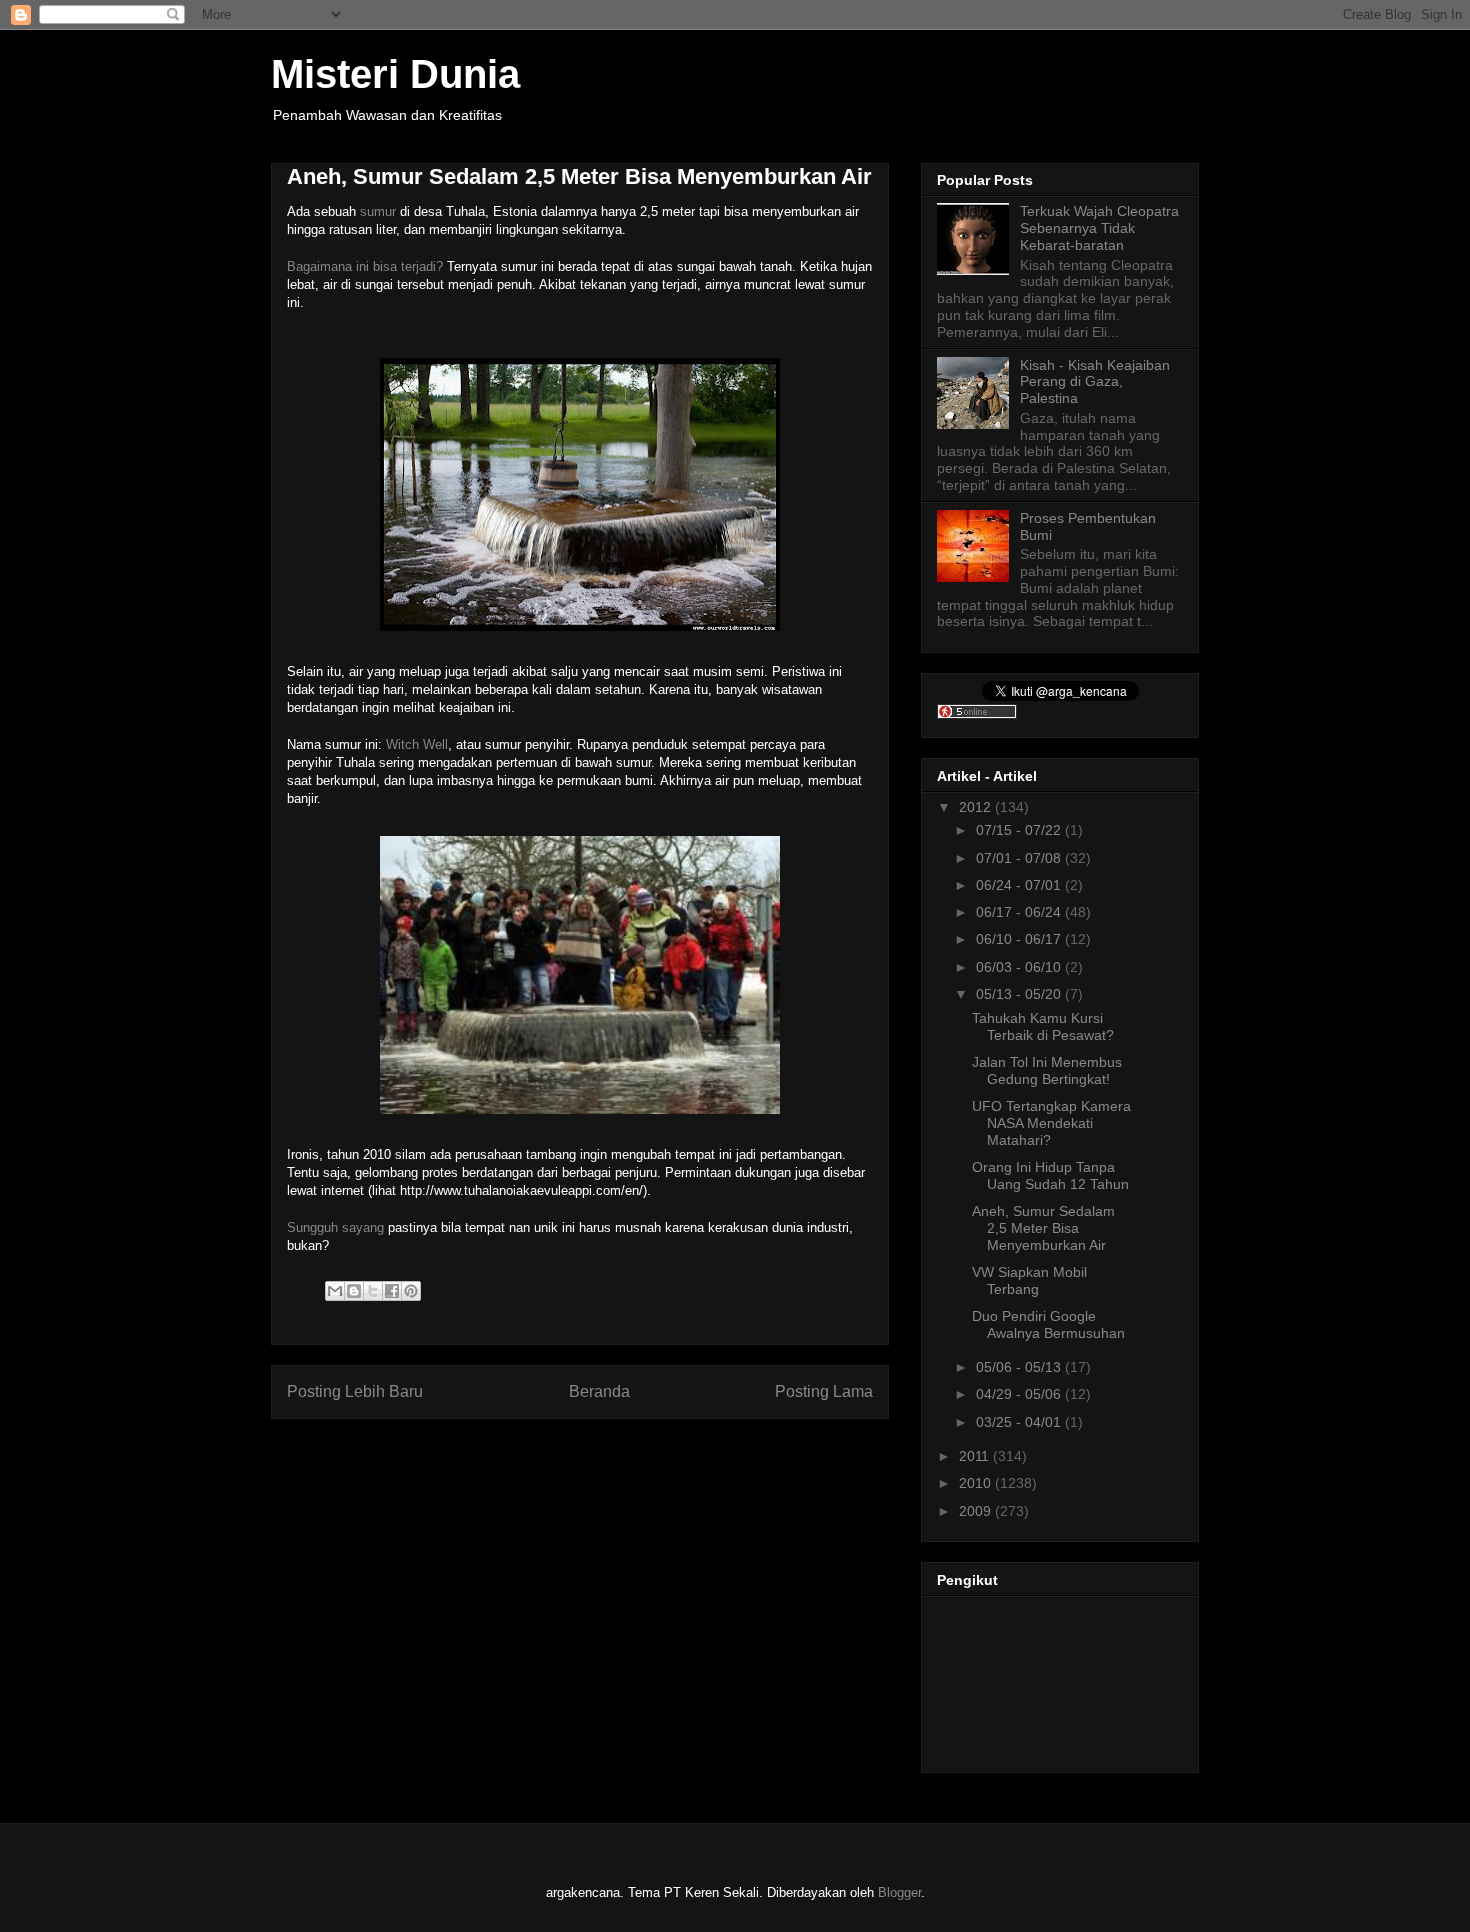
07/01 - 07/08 (1020, 858)
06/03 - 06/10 (1020, 967)
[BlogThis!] (354, 1291)
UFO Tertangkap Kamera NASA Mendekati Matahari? (1051, 1123)
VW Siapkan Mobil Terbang (1029, 1280)
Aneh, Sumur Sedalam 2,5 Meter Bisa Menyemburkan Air (1043, 1228)
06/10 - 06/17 (1020, 939)
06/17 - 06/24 (1020, 912)
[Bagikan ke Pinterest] (411, 1291)
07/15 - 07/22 (1020, 830)
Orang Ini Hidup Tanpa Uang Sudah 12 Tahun (1050, 1175)
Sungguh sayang (335, 1227)
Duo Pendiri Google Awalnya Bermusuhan (1048, 1324)
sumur (378, 211)
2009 (977, 1511)
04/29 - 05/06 (1020, 1394)
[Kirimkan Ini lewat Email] (335, 1291)
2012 (977, 807)
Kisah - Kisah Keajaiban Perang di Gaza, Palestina (1095, 382)
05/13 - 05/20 (1020, 994)
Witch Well (417, 744)
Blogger (899, 1892)
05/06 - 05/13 (1020, 1367)
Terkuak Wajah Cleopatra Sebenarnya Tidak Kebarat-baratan (1099, 228)
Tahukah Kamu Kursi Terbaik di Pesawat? (1043, 1026)
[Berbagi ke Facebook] (392, 1291)
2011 (976, 1456)
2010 (977, 1483)
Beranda (599, 1391)
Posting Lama (824, 1391)
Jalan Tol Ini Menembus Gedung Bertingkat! (1047, 1070)
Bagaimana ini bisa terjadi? (365, 266)
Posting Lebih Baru (355, 1391)
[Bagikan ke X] (373, 1291)
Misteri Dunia (395, 74)
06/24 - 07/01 (1020, 885)
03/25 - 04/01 (1020, 1422)
